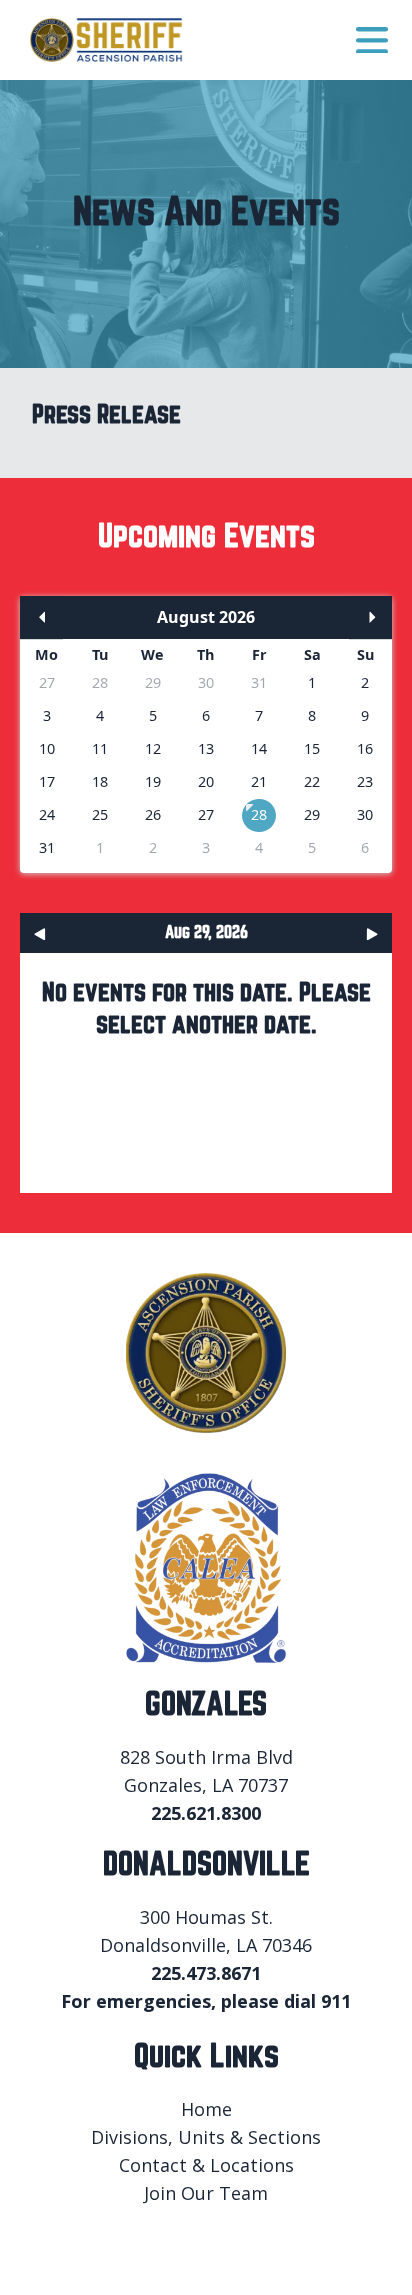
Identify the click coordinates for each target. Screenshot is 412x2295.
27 (47, 682)
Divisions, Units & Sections (206, 2137)
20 (206, 781)
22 (312, 781)
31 (259, 682)
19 (153, 781)
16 (365, 748)
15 (312, 748)
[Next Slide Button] (370, 933)
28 (100, 682)
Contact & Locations (206, 2165)
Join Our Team (206, 2193)
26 (153, 814)
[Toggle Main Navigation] (372, 40)
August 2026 (206, 617)
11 (100, 748)
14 (259, 748)
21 (259, 781)
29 (153, 682)
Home (206, 2109)
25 (100, 814)
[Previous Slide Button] (42, 933)
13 (206, 748)
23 (365, 781)
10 (47, 748)
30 (206, 682)
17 (47, 781)
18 (100, 781)
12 (153, 748)
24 (47, 814)
